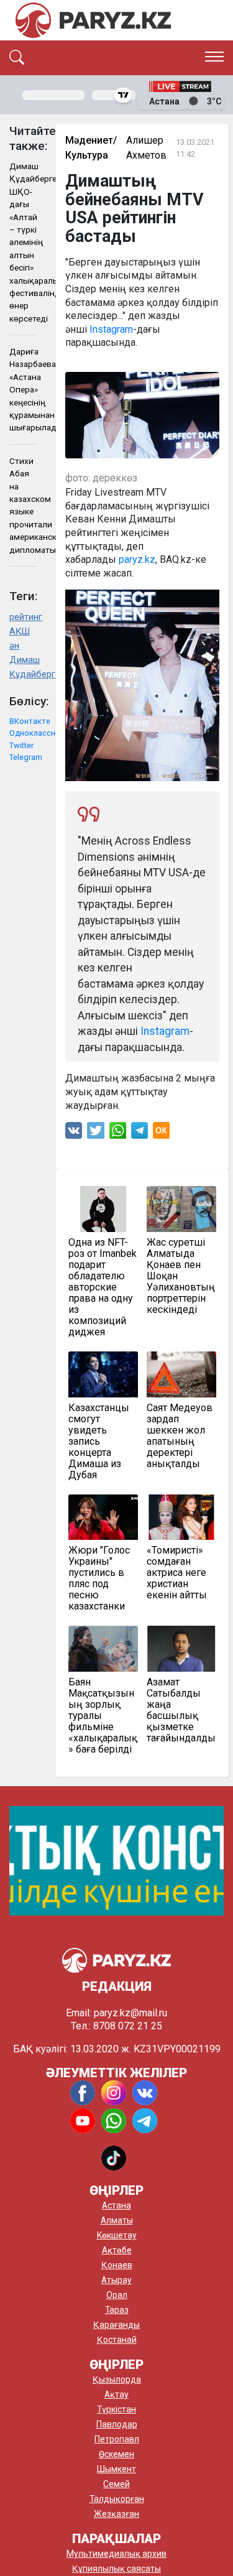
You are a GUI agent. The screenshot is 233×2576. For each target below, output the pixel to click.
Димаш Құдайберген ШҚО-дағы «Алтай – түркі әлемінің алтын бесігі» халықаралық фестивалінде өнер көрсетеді (23, 242)
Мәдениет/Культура (91, 148)
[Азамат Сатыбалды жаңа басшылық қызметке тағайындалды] (181, 1649)
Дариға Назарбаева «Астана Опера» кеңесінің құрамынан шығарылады (23, 389)
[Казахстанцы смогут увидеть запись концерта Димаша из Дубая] (103, 1374)
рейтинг (23, 617)
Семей (116, 2484)
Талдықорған (117, 2499)
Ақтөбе (117, 2250)
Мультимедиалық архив (116, 2554)
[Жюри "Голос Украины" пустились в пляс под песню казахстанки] (103, 1517)
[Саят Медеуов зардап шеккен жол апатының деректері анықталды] (181, 1374)
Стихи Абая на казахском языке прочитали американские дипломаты (23, 505)
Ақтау (116, 2394)
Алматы (117, 2220)
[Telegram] (139, 1133)
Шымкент (116, 2469)
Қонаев (117, 2265)
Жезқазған (116, 2514)
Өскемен (116, 2454)
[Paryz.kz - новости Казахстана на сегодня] (93, 20)
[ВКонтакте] (74, 1133)
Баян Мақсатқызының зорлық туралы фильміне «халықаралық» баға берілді (103, 1716)
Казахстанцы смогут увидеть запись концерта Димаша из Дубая (99, 1442)
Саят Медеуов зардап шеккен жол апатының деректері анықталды (180, 1436)
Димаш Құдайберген (23, 667)
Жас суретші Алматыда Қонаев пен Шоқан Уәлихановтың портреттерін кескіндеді (181, 1276)
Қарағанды (116, 2325)
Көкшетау (117, 2235)
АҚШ (20, 632)
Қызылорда (117, 2379)
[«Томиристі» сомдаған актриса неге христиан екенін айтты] (181, 1517)
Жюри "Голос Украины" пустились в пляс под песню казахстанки (99, 1578)
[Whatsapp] (118, 1133)
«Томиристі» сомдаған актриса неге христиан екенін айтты (177, 1573)
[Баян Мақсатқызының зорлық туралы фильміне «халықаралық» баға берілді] (103, 1649)
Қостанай (117, 2340)
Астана (116, 2205)
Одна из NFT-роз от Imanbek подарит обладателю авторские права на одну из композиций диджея (103, 1287)
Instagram (111, 329)
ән (14, 646)
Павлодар (117, 2424)
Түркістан (116, 2409)
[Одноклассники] (161, 1133)
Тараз (117, 2310)
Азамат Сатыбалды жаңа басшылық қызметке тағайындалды (181, 1710)
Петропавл (117, 2439)
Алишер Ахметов (146, 148)
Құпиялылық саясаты (116, 2569)
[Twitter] (96, 1133)
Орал (117, 2295)
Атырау (116, 2280)
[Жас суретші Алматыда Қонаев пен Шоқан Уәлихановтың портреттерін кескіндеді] (181, 1209)
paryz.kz (137, 559)
